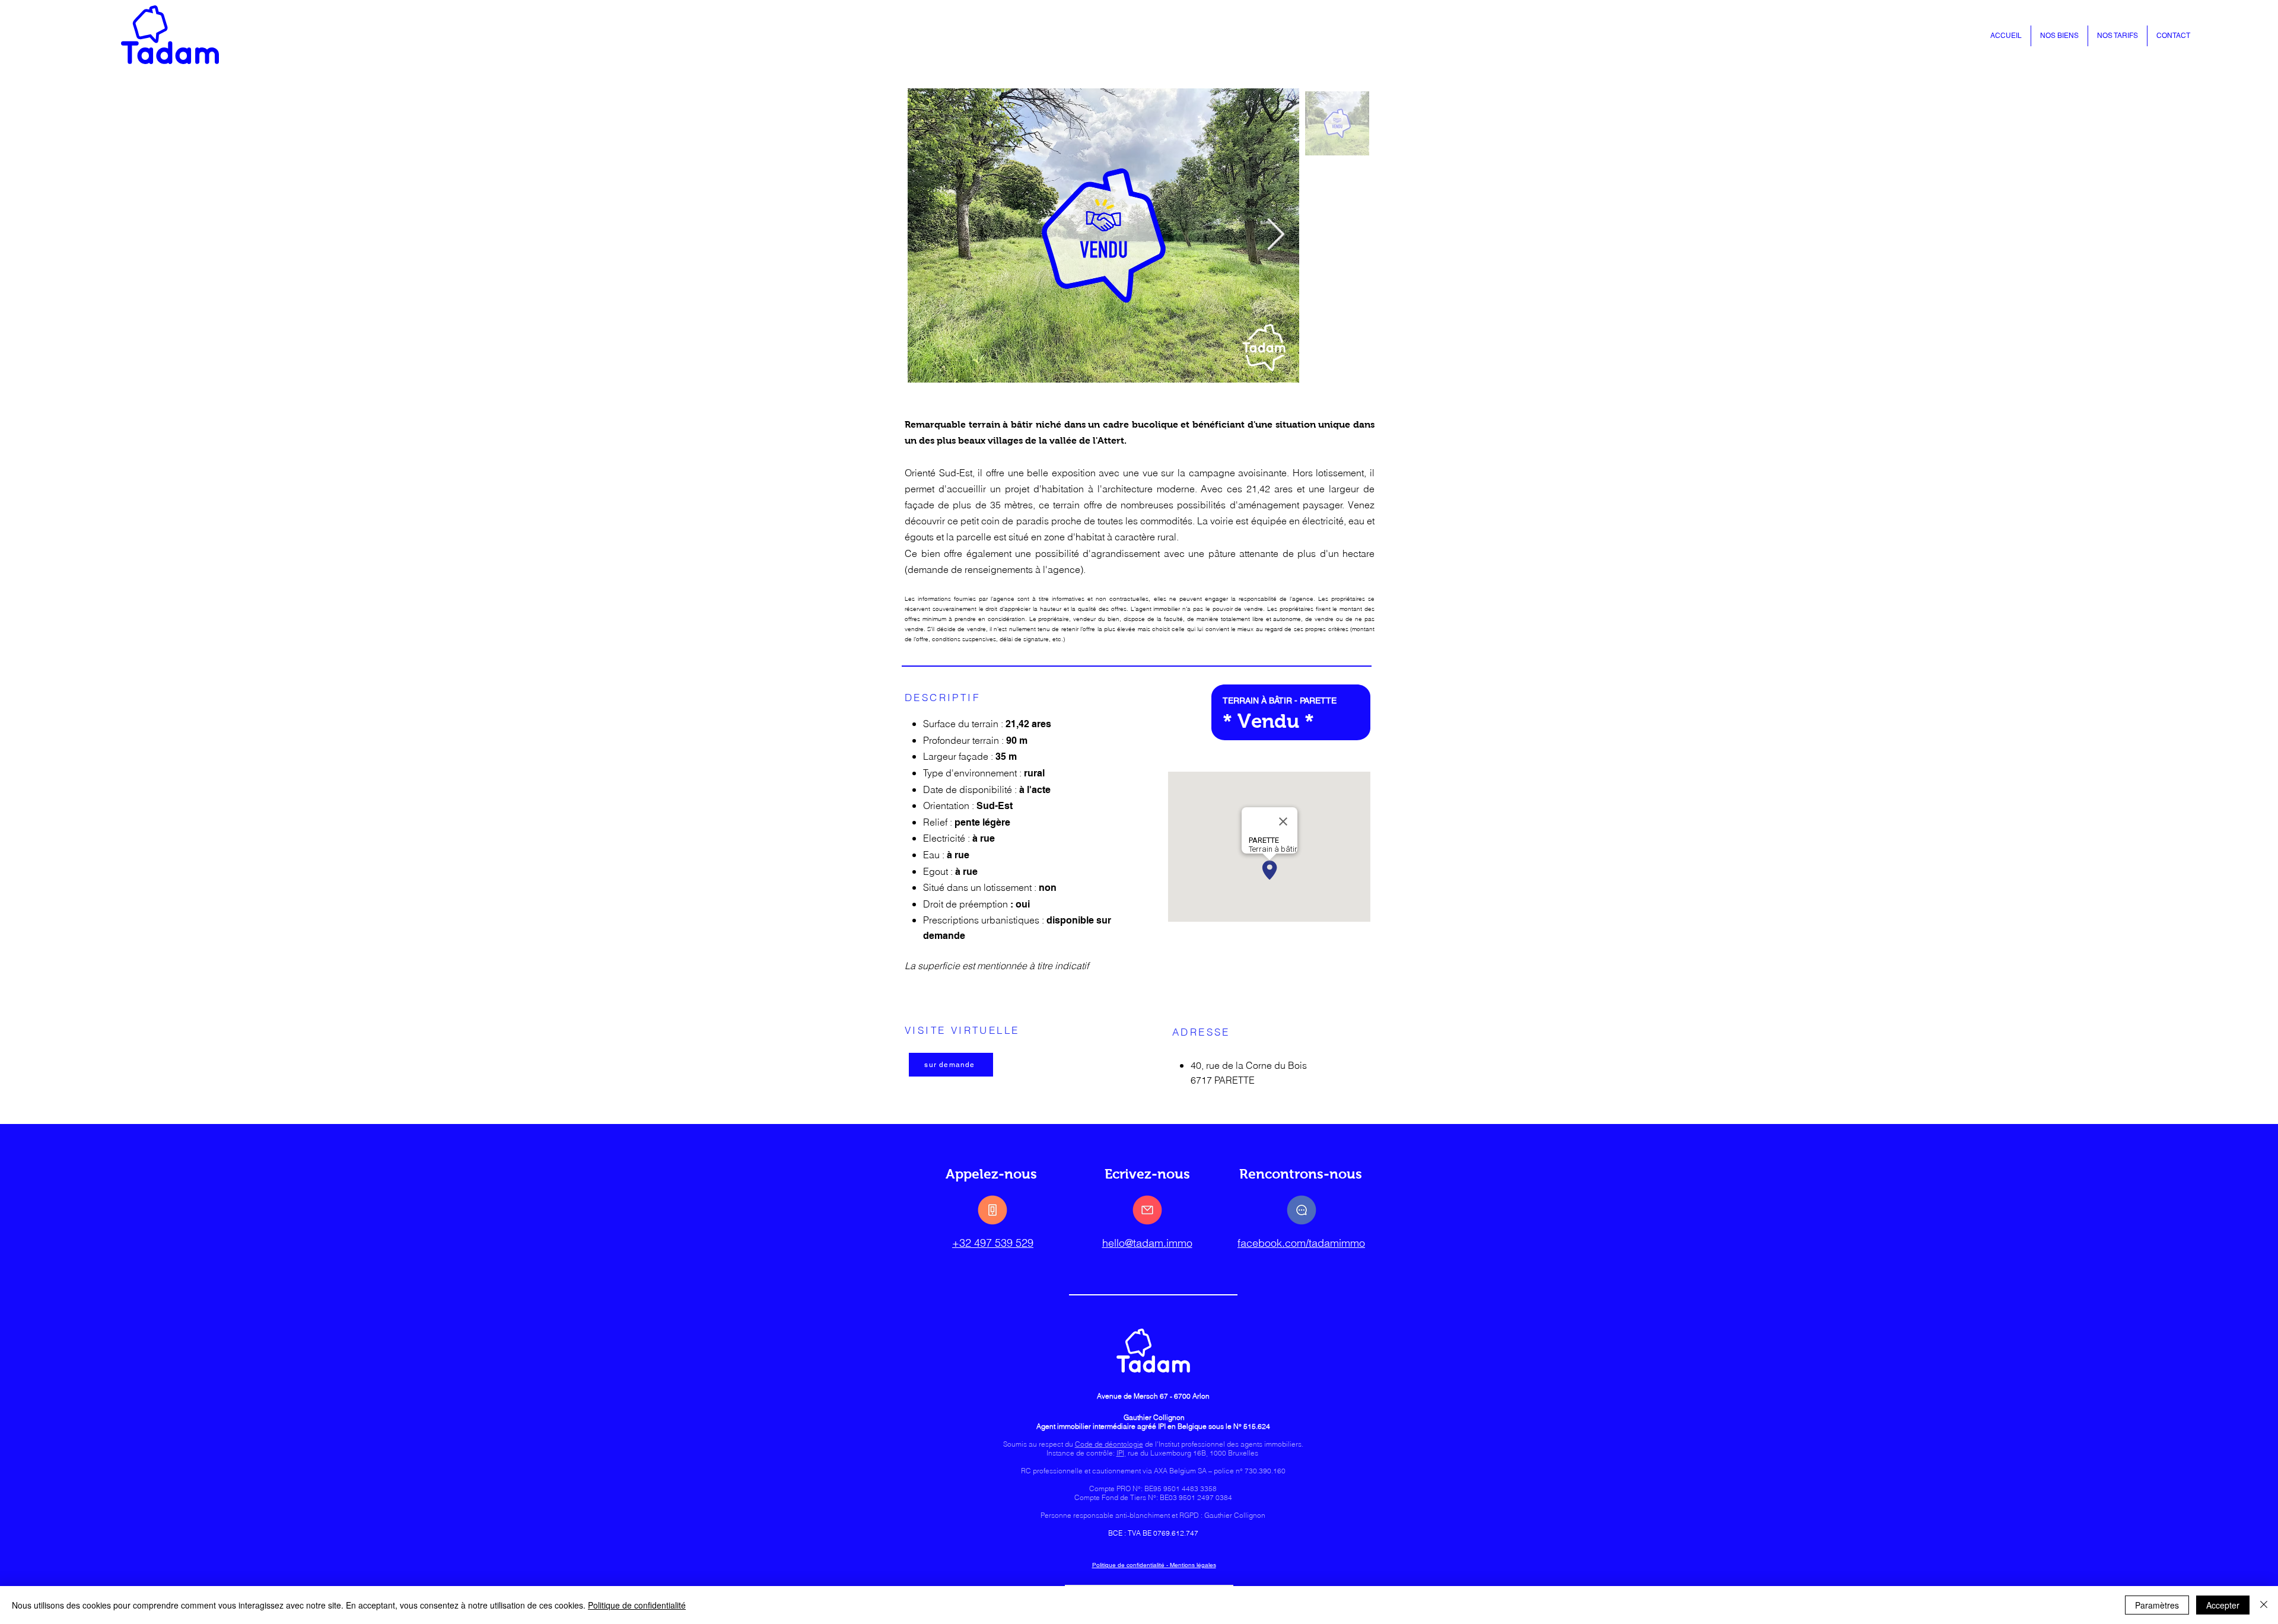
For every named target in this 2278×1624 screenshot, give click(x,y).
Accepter (2223, 1605)
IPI (1120, 1453)
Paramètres (2157, 1605)
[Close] (2264, 1605)
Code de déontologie (1109, 1444)
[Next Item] (1276, 235)
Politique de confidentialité (637, 1605)
